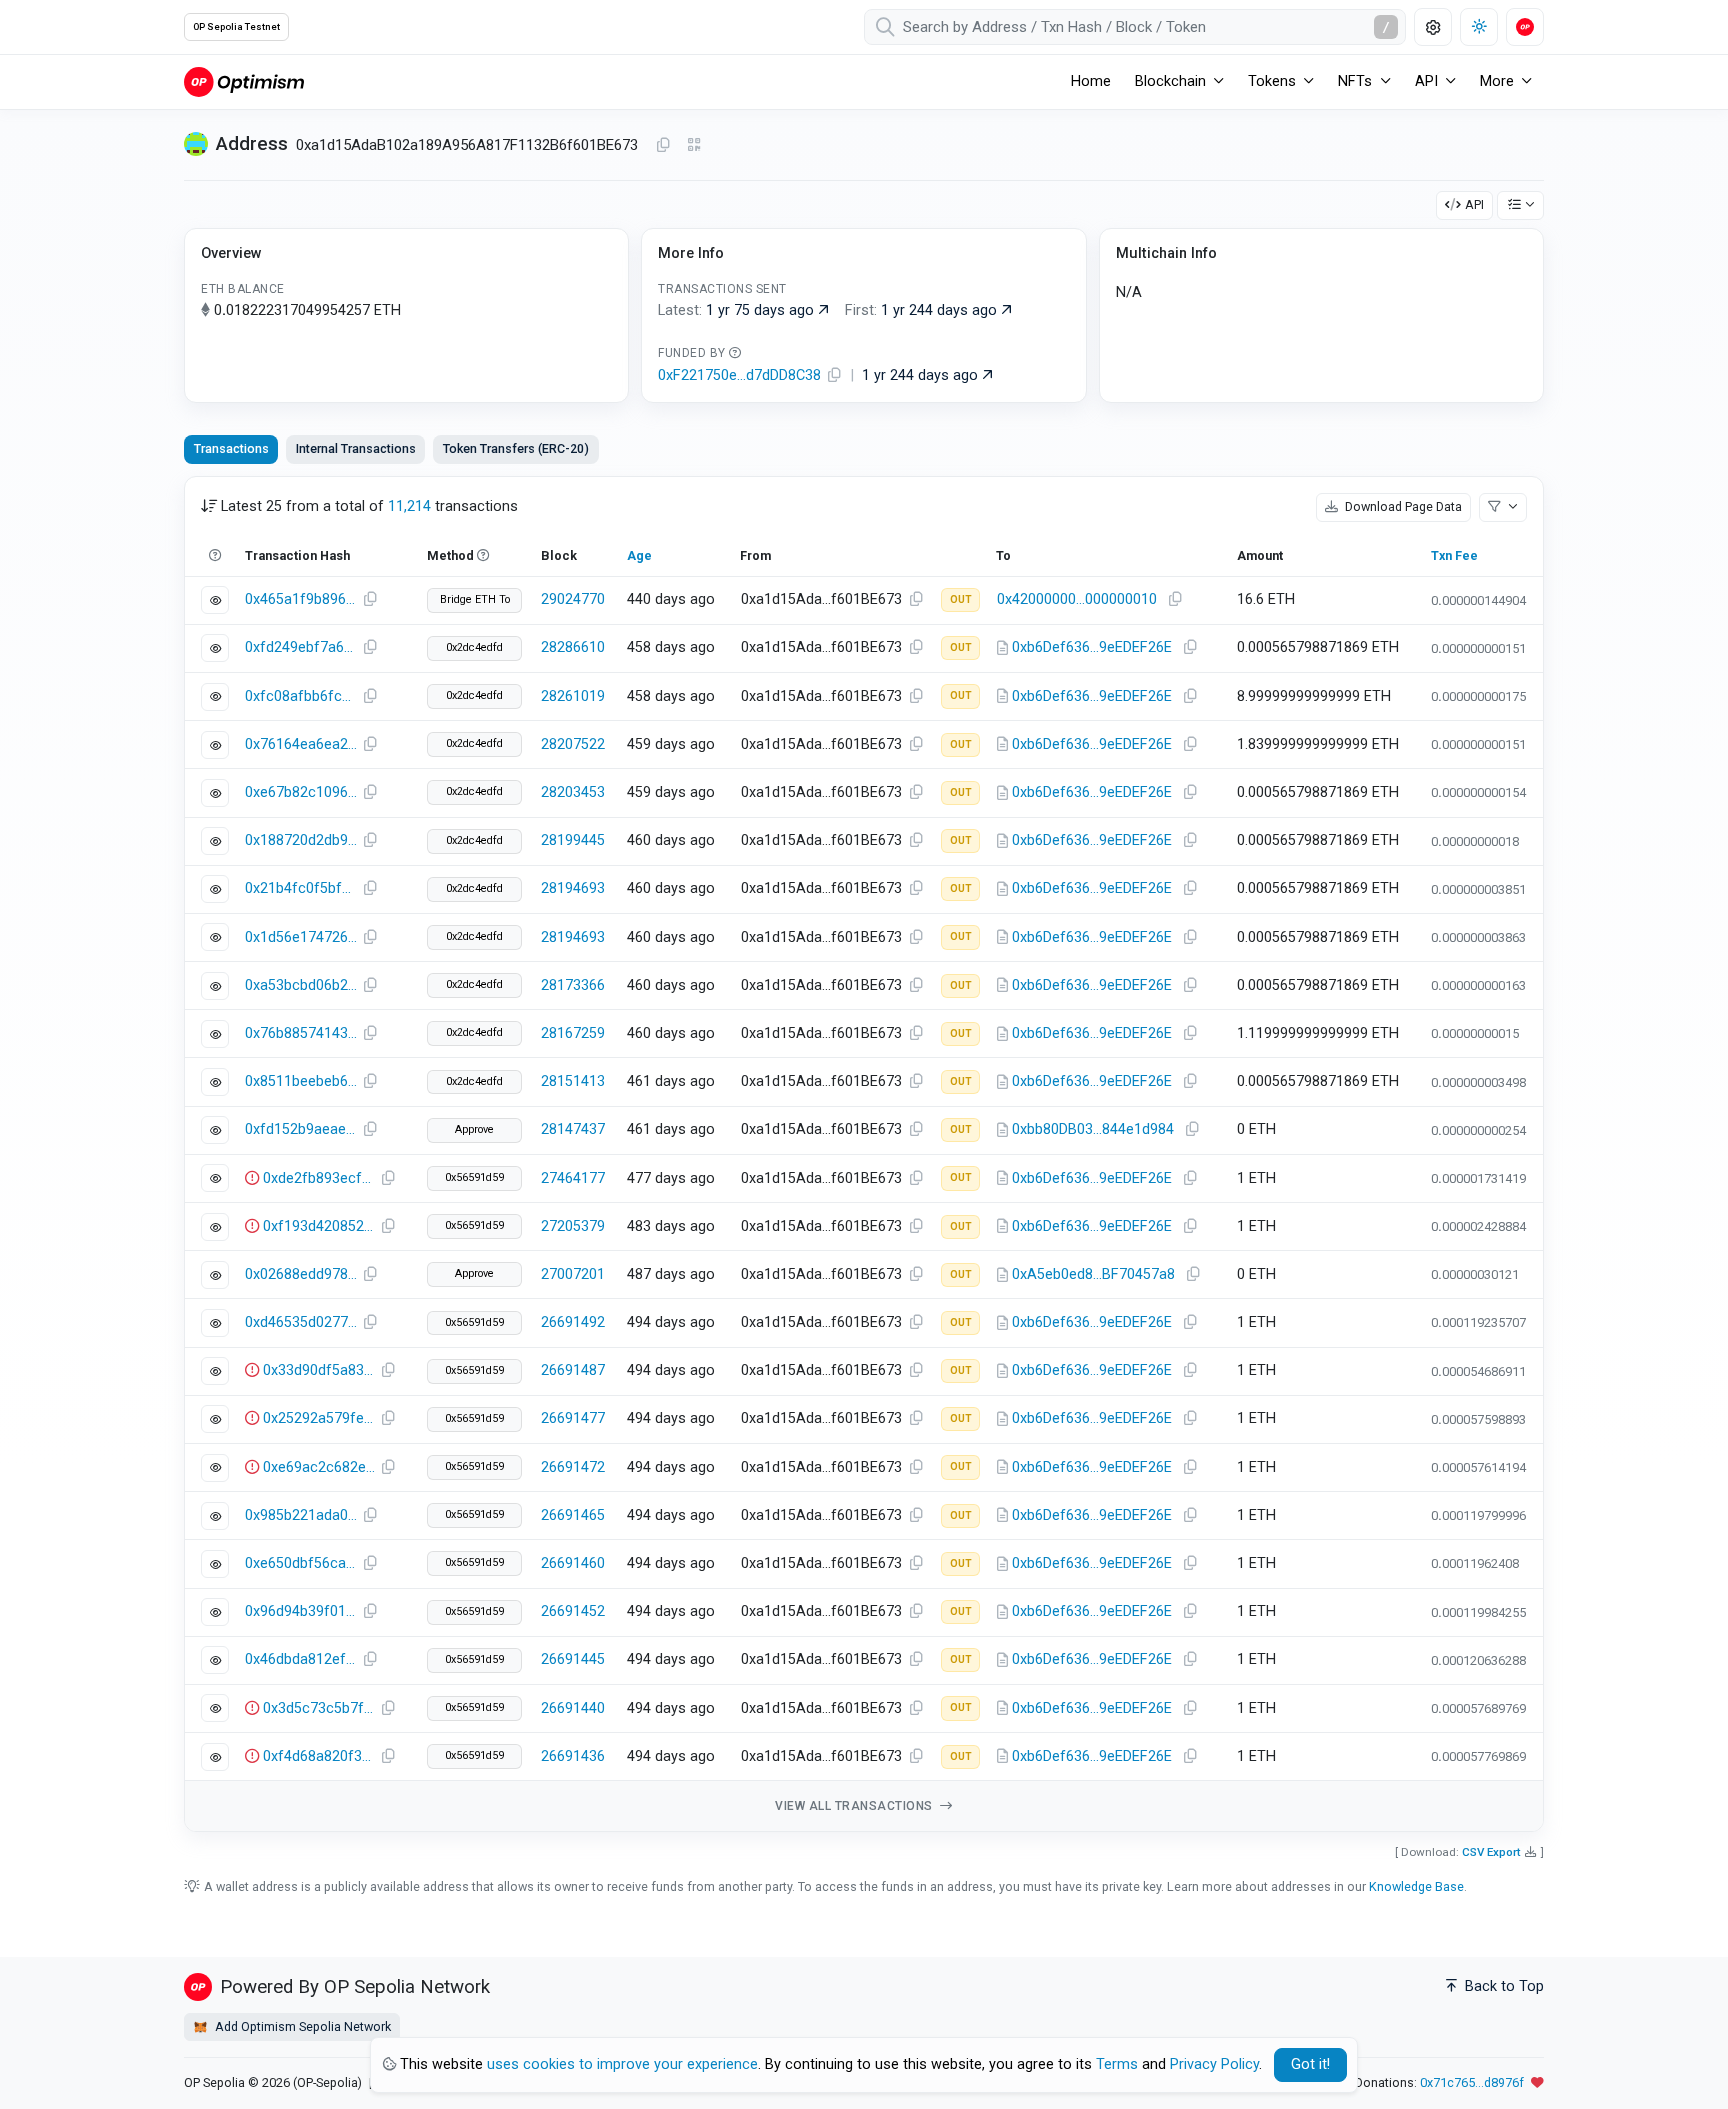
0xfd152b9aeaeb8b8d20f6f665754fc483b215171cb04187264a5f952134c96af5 (301, 1129)
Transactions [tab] (231, 448)
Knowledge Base (1416, 1886)
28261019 (573, 696)
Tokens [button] (1272, 81)
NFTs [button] (1355, 81)
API (1474, 204)
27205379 (573, 1226)
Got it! (1310, 2064)
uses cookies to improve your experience (622, 2064)
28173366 (573, 985)
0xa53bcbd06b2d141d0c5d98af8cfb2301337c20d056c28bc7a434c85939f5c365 (301, 985)
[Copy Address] (663, 146)
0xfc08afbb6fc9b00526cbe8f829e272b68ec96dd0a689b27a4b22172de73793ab (301, 696)
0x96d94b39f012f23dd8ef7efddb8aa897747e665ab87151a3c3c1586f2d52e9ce (301, 1611)
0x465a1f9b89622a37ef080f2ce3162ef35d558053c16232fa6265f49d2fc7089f (301, 599)
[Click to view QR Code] (694, 145)
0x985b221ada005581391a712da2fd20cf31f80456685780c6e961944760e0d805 (301, 1515)
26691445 (573, 1659)
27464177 (573, 1178)
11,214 (409, 506)
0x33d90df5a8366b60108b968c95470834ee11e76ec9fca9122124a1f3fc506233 (319, 1370)
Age (639, 555)
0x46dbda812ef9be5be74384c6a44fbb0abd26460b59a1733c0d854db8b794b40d (301, 1659)
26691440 (573, 1708)
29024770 (573, 599)
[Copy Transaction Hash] (370, 600)
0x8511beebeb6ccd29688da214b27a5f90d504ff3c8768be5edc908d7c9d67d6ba (301, 1081)
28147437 (573, 1129)
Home (1091, 81)
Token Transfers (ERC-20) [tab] (516, 448)
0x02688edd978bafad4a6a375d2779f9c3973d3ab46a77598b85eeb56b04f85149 (301, 1274)
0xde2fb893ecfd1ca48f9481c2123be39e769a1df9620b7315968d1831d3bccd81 (319, 1178)
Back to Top (1502, 1986)
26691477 (573, 1418)
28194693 (573, 888)
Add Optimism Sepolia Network (301, 2026)
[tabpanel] (864, 1154)
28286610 (573, 647)
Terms (1117, 2064)
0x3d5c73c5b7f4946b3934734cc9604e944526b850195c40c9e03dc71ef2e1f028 (319, 1708)
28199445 (573, 840)
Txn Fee (1454, 555)
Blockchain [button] (1170, 81)
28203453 (573, 792)
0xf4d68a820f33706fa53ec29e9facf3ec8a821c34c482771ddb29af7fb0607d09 (319, 1756)
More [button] (1497, 81)
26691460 (573, 1563)
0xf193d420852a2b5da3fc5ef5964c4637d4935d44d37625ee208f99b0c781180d (319, 1226)
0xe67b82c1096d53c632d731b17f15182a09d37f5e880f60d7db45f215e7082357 (301, 792)
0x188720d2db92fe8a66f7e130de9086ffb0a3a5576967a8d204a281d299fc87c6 (301, 840)
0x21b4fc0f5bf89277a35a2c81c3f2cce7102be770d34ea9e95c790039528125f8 (301, 888)
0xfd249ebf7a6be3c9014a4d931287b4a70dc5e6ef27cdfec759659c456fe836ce (301, 647)
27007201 (573, 1274)
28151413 (573, 1081)
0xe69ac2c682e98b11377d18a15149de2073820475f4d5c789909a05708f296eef (319, 1467)
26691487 (573, 1370)
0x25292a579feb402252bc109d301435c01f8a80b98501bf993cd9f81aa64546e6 (319, 1418)
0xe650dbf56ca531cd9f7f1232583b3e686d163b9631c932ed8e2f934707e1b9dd (301, 1563)
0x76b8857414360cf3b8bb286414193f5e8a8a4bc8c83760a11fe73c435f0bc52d (301, 1033)
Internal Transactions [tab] (356, 448)
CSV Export (1491, 1852)
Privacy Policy (1214, 2064)
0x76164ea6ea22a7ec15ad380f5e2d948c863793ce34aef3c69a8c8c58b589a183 (301, 744)
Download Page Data (1402, 506)
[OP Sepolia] (244, 81)
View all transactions (855, 1806)
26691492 (573, 1322)
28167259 (573, 1033)
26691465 (573, 1515)
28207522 (573, 744)
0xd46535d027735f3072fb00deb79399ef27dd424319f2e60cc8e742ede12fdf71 (301, 1322)
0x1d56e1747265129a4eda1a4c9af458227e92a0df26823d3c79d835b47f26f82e (301, 937)
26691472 (573, 1467)
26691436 (573, 1756)
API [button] (1426, 81)
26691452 (573, 1611)
